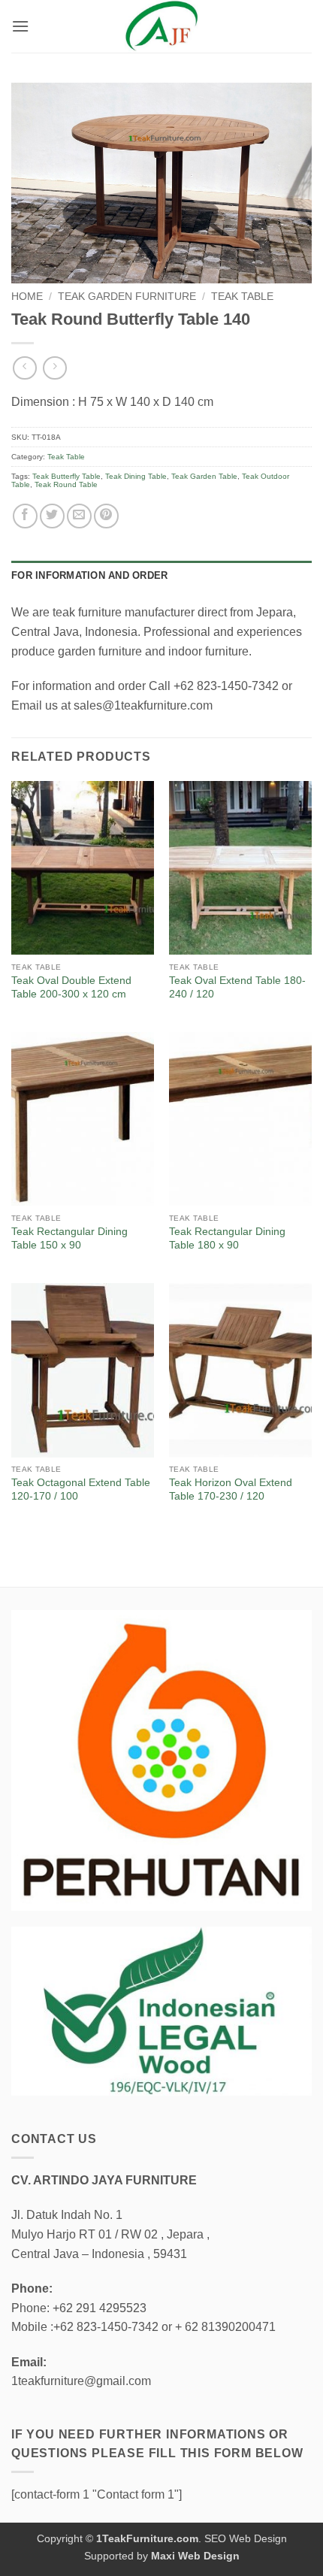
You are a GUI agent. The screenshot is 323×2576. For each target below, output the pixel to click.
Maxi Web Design (195, 2556)
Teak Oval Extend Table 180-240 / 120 (237, 987)
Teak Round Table (66, 484)
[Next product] (24, 368)
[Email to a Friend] (79, 516)
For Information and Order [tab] (89, 575)
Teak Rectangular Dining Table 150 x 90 (69, 1238)
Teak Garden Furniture (127, 297)
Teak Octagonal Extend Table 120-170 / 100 (81, 1489)
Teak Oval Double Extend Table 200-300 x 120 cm (71, 987)
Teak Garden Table (204, 476)
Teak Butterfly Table (66, 476)
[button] (20, 26)
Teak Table (242, 297)
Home (27, 297)
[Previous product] (54, 368)
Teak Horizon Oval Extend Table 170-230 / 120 (231, 1489)
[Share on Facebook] (25, 516)
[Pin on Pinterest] (106, 516)
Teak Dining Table (136, 476)
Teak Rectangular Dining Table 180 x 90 (227, 1238)
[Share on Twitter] (52, 516)
